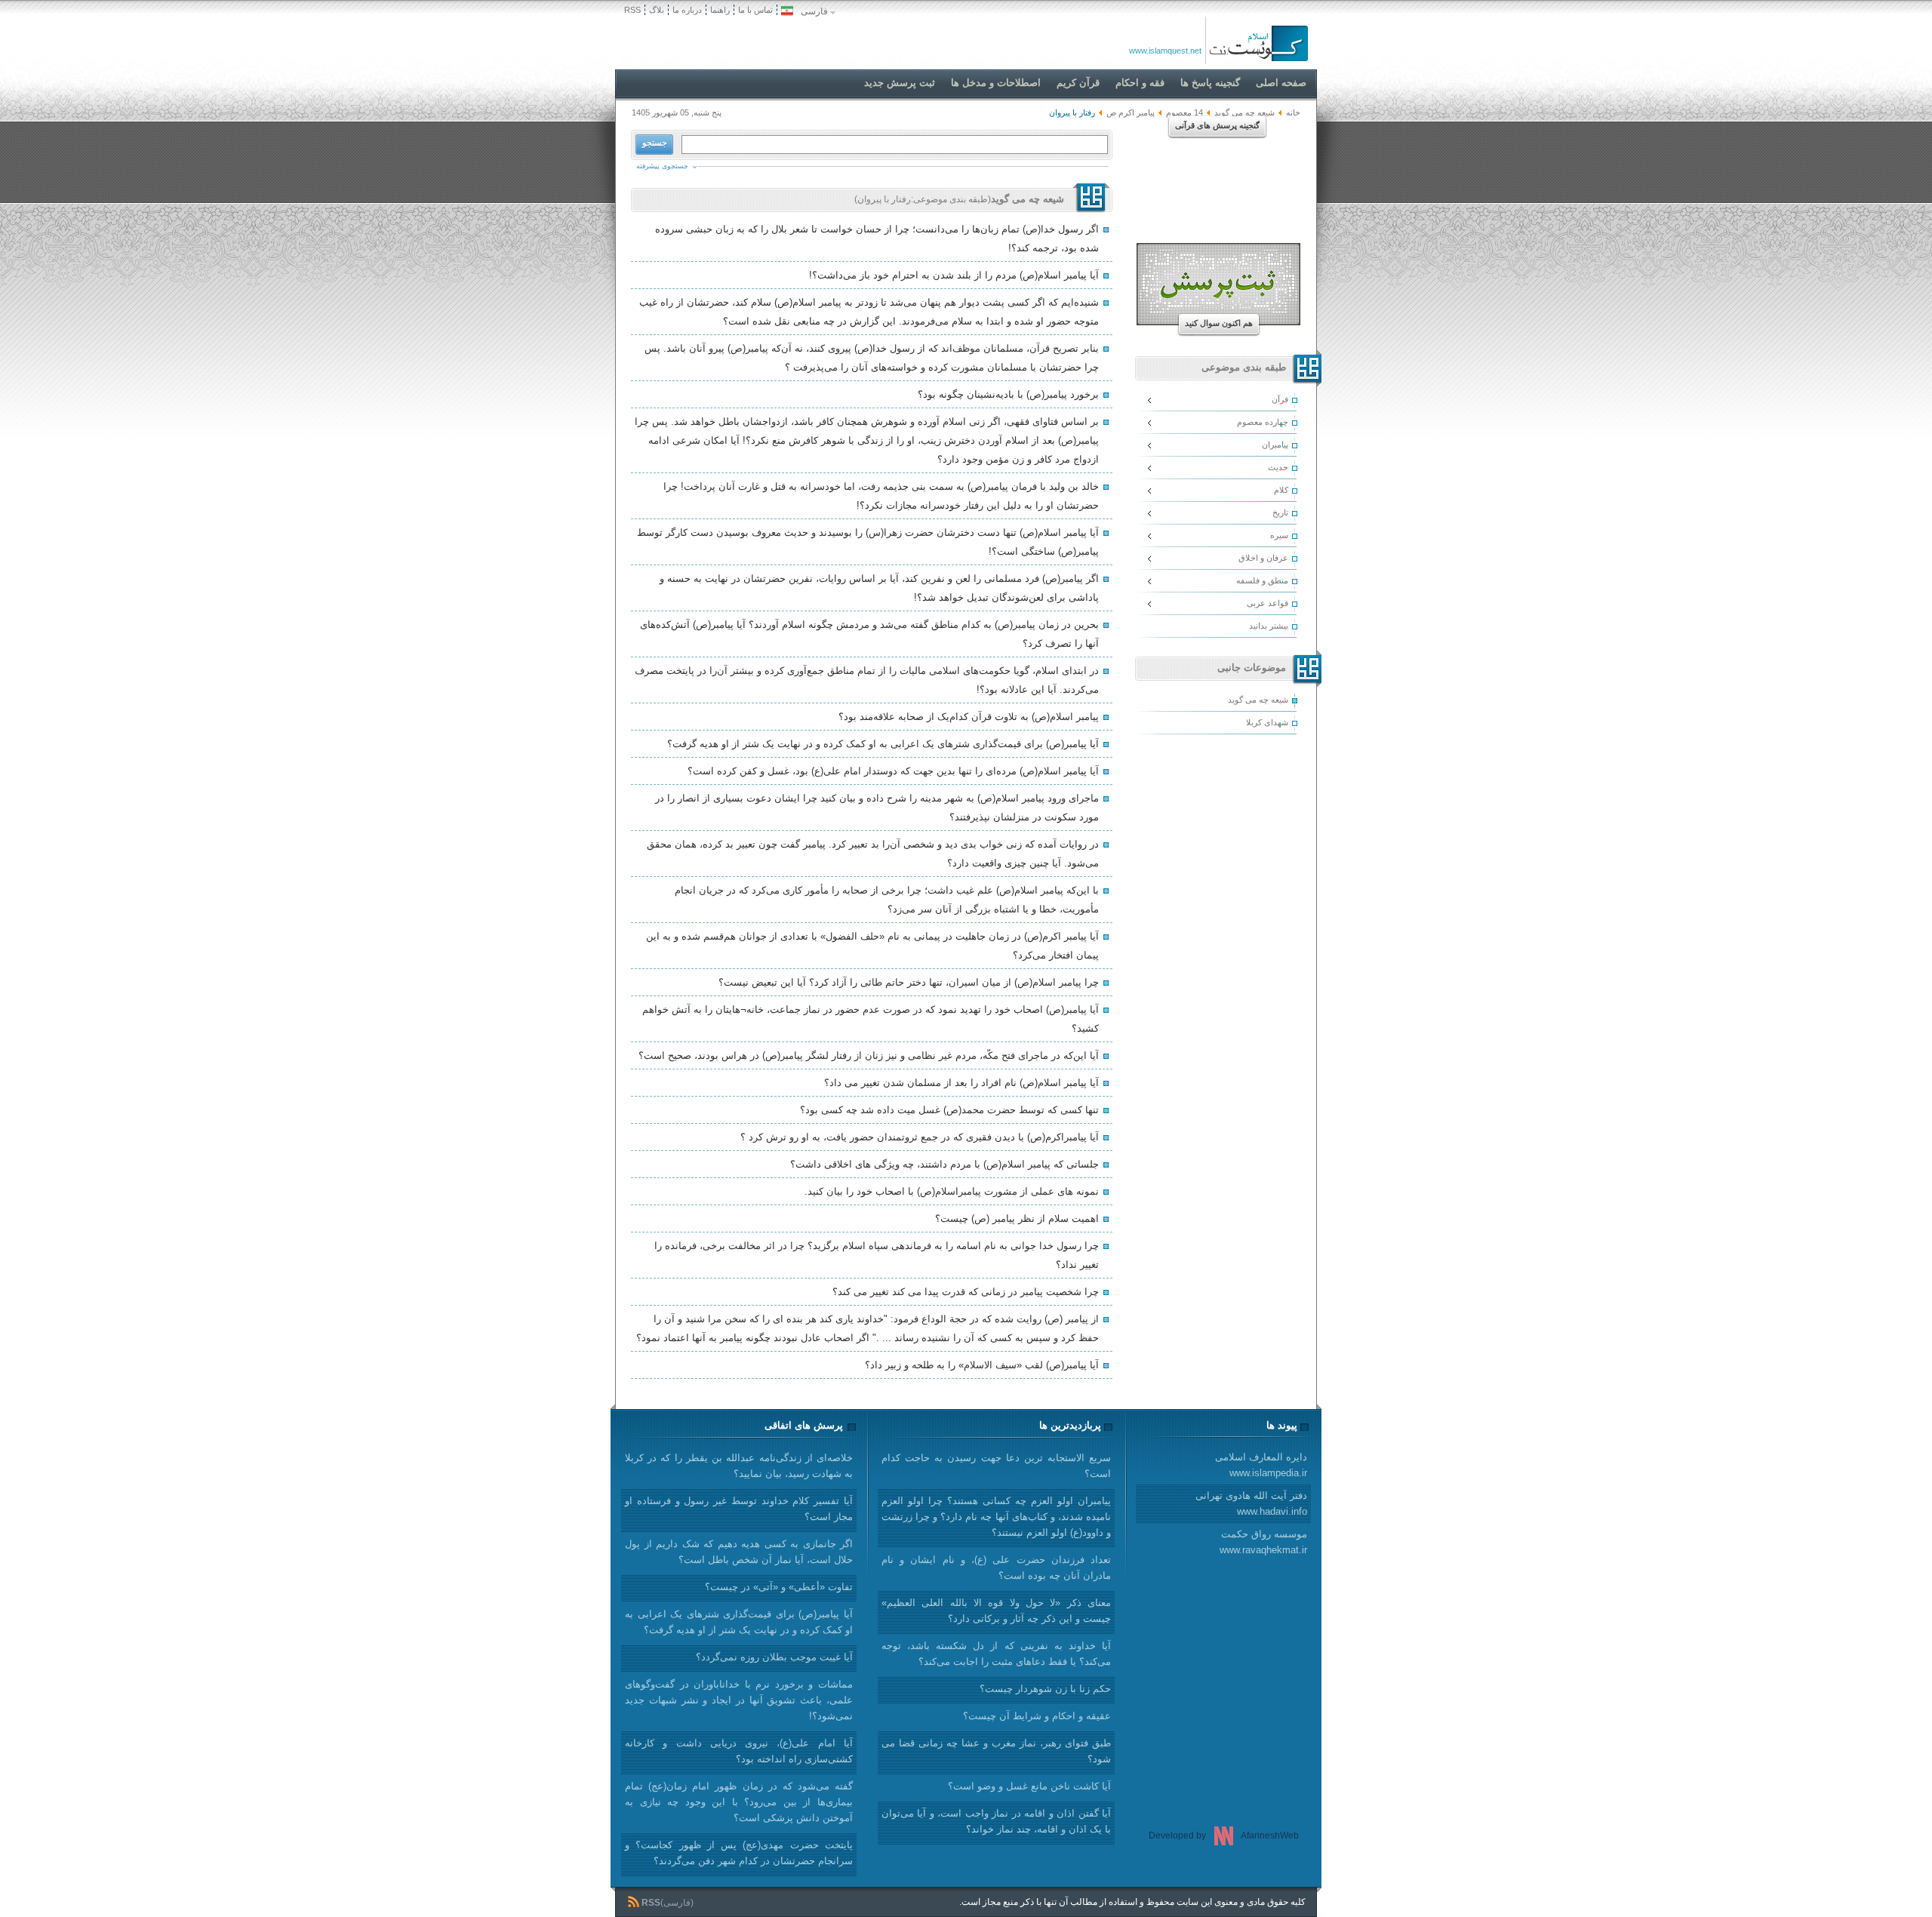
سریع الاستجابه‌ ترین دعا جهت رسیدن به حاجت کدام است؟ (996, 1466)
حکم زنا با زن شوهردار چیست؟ (1045, 1689)
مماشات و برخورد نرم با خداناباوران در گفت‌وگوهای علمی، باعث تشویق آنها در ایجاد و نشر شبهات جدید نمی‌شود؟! (739, 1700)
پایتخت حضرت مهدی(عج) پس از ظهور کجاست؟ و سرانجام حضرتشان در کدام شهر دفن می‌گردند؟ (739, 1853)
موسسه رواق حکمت (1263, 1542)
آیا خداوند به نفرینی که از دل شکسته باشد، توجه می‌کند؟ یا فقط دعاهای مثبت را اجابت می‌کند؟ (996, 1654)
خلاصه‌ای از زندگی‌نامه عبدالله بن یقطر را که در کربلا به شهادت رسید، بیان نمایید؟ (739, 1466)
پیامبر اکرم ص (1131, 112)
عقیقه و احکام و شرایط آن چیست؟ (1037, 1716)
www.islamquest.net (1165, 51)
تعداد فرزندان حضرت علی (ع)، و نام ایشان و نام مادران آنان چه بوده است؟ (996, 1568)
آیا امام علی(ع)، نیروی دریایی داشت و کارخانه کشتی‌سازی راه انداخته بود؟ (739, 1751)
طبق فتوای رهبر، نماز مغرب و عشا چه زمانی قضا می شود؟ (996, 1751)
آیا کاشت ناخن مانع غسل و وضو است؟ (1029, 1786)
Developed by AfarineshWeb (1224, 1835)
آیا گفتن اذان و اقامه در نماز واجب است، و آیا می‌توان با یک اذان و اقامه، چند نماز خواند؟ (996, 1821)
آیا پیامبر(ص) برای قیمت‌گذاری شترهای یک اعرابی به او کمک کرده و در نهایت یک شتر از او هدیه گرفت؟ (739, 1622)
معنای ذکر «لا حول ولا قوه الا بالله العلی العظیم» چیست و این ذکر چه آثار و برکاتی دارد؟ (996, 1611)
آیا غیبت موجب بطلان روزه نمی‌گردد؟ (774, 1657)
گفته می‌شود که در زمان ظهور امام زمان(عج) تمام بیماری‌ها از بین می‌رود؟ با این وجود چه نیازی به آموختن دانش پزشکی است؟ (739, 1802)
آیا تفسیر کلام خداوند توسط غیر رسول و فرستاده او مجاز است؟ (739, 1509)
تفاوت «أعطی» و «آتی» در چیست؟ (779, 1587)
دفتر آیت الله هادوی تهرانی (1251, 1503)
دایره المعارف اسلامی (1261, 1465)
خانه (1293, 112)
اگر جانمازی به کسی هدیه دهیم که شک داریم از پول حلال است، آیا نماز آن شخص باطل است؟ (739, 1552)
